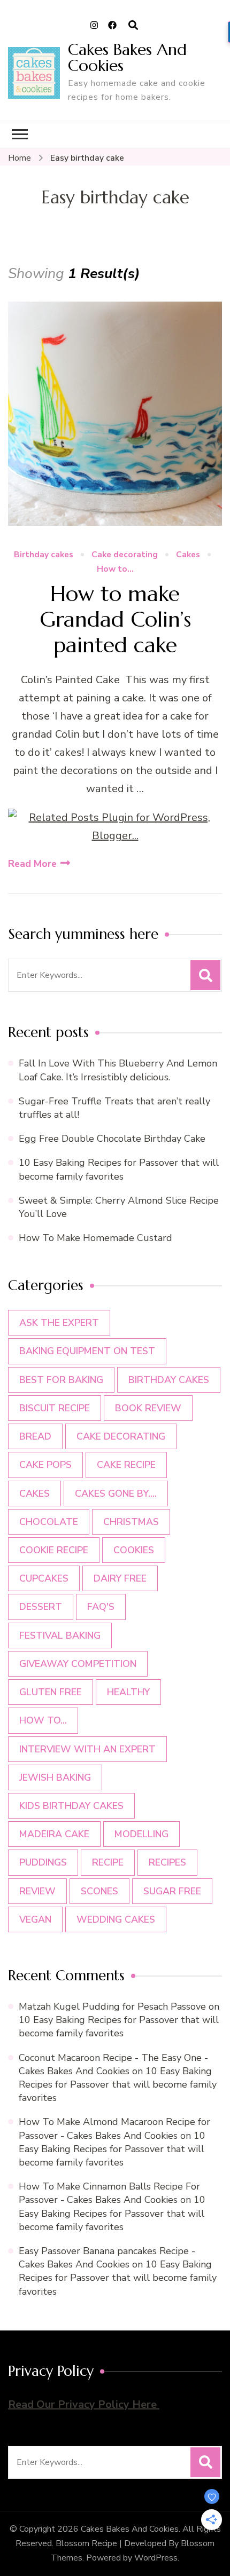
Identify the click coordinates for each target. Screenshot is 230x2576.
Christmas (131, 1522)
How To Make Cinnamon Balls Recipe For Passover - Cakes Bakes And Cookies (109, 2193)
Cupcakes (44, 1578)
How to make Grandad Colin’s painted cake (115, 619)
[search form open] (133, 26)
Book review (148, 1408)
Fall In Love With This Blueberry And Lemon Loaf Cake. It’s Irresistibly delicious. (118, 1070)
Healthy (128, 1692)
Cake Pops (45, 1465)
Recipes (167, 1862)
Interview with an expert (87, 1749)
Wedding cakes (116, 1919)
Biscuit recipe (55, 1408)
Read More (32, 864)
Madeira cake (54, 1834)
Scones (99, 1891)
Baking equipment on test (87, 1351)
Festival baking (60, 1635)
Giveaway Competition (78, 1664)
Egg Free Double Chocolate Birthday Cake (115, 1139)
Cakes (188, 555)
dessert (41, 1607)
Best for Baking (61, 1380)
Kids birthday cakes (71, 1806)
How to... (115, 569)
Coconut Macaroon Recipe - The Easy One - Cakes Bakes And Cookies (113, 2064)
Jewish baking (55, 1777)
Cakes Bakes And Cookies (127, 57)
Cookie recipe (54, 1550)
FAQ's (101, 1607)
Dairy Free (120, 1578)
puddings (43, 1862)
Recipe (108, 1862)
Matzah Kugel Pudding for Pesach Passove (112, 2006)
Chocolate (49, 1522)
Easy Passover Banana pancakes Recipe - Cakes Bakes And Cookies (107, 2258)
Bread (35, 1436)
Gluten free (51, 1692)
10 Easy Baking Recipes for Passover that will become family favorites (119, 1169)
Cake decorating (125, 555)
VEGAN (35, 1919)
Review (37, 1891)
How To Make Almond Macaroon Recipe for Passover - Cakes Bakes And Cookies (114, 2128)
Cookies (134, 1550)
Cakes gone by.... (116, 1494)
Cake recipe (126, 1465)
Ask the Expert (59, 1323)
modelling (141, 1834)
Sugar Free (172, 1891)
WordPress (156, 2558)
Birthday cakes (44, 555)
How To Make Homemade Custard (95, 1238)
